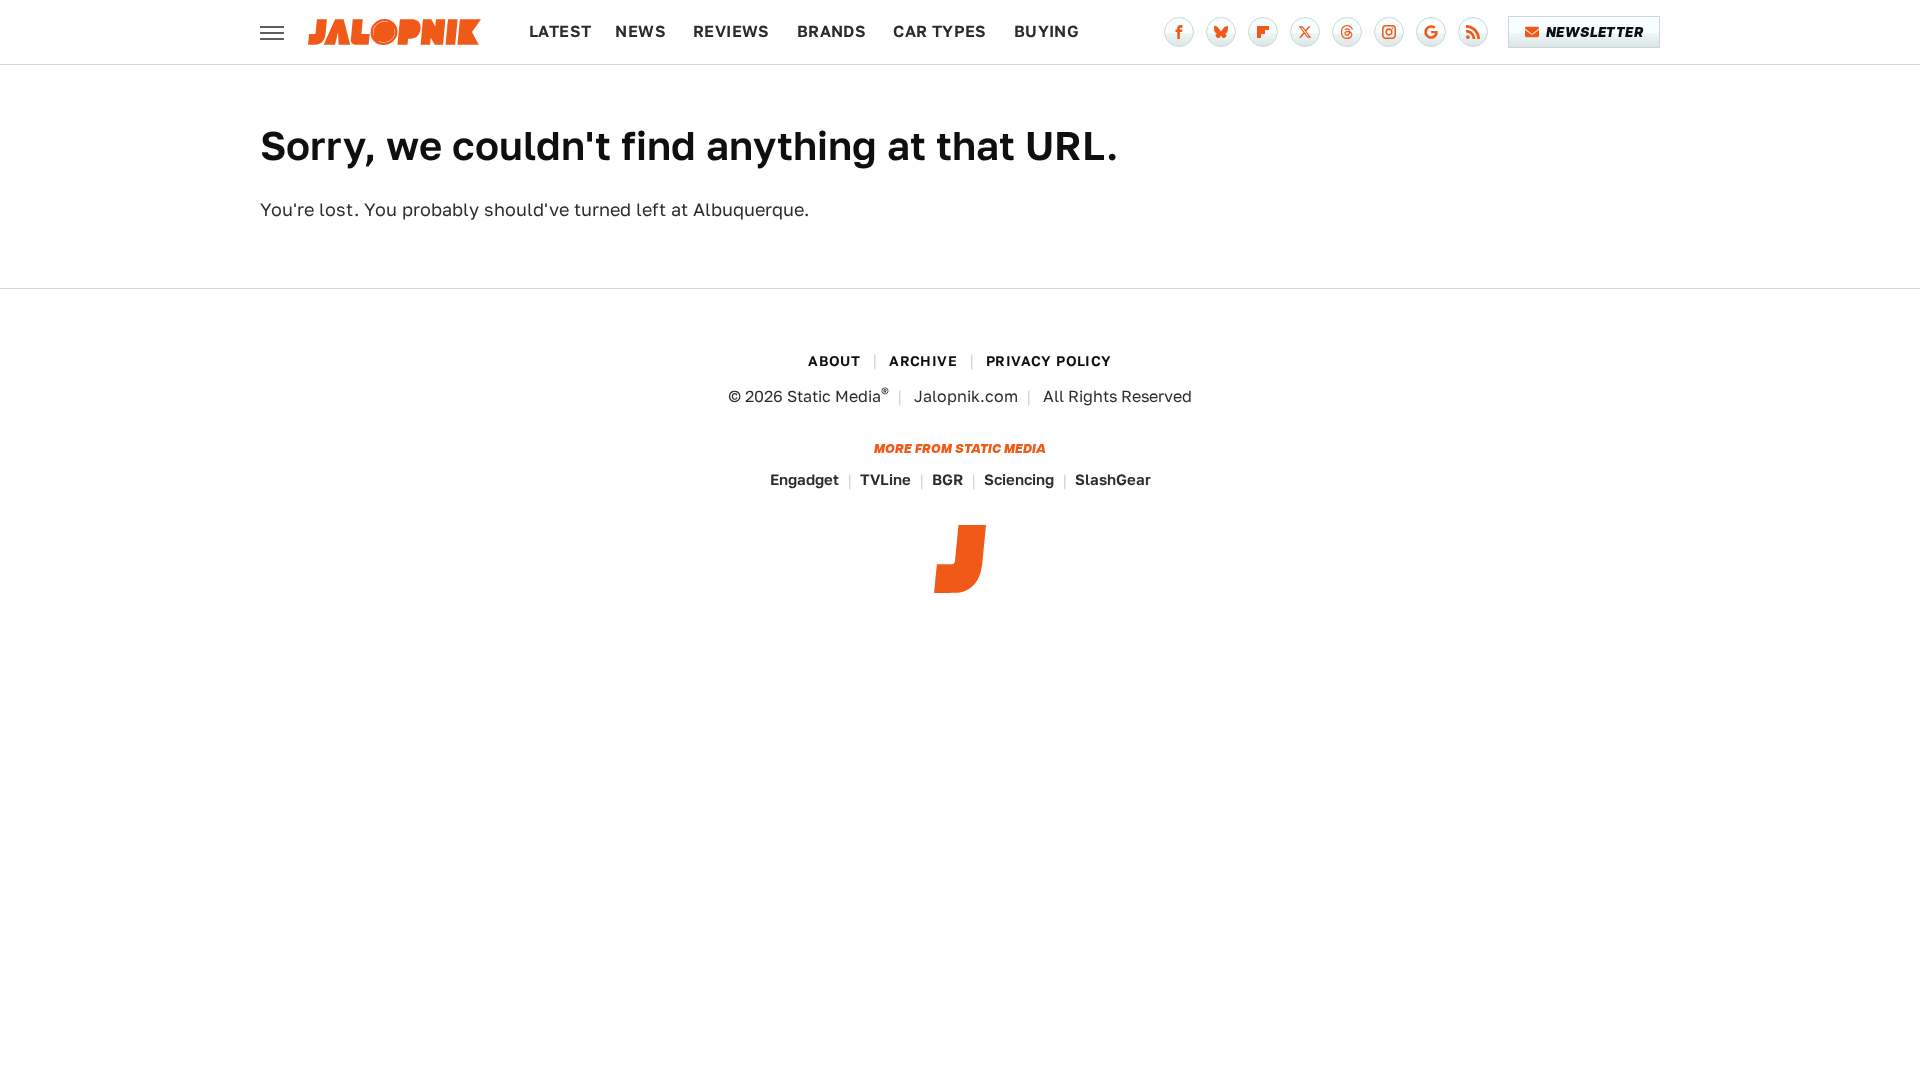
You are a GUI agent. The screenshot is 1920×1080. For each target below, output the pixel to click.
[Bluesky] (1221, 32)
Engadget (804, 479)
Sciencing (1019, 479)
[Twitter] (1305, 32)
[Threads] (1347, 32)
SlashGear (1113, 479)
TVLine (885, 479)
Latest (560, 31)
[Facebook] (1179, 32)
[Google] (1431, 32)
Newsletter (1594, 32)
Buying (1046, 31)
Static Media (834, 396)
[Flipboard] (1263, 32)
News (640, 31)
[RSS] (1473, 32)
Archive (923, 361)
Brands (831, 31)
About (834, 361)
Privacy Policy (1049, 361)
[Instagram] (1389, 32)
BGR (947, 479)
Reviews (731, 31)
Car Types (940, 31)
